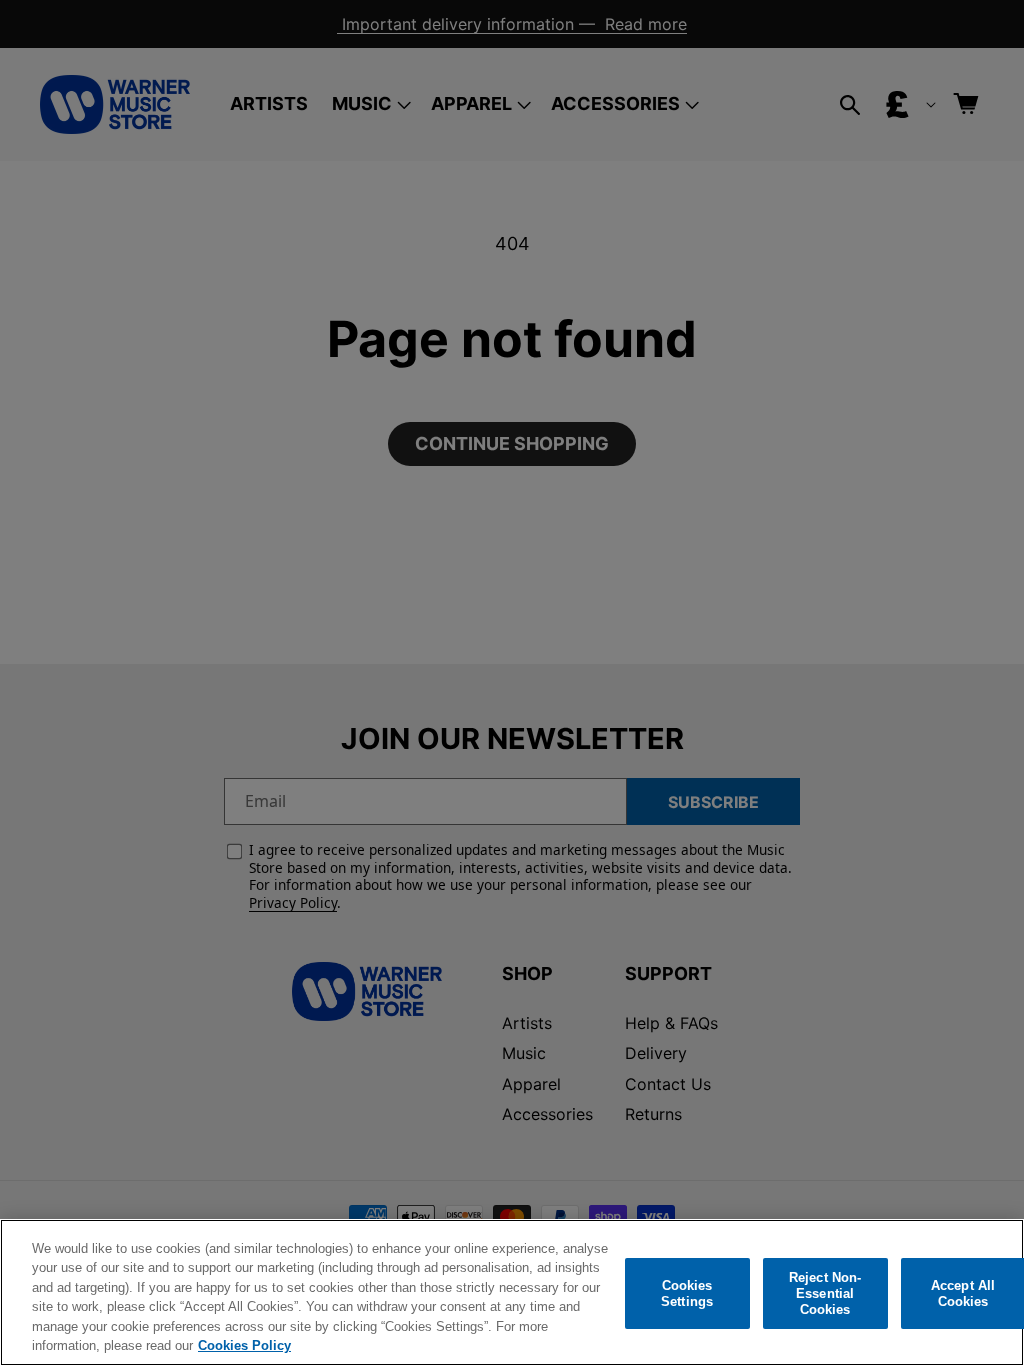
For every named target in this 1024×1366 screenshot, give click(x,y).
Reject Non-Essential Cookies (825, 1294)
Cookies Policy (244, 1345)
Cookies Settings (687, 1293)
